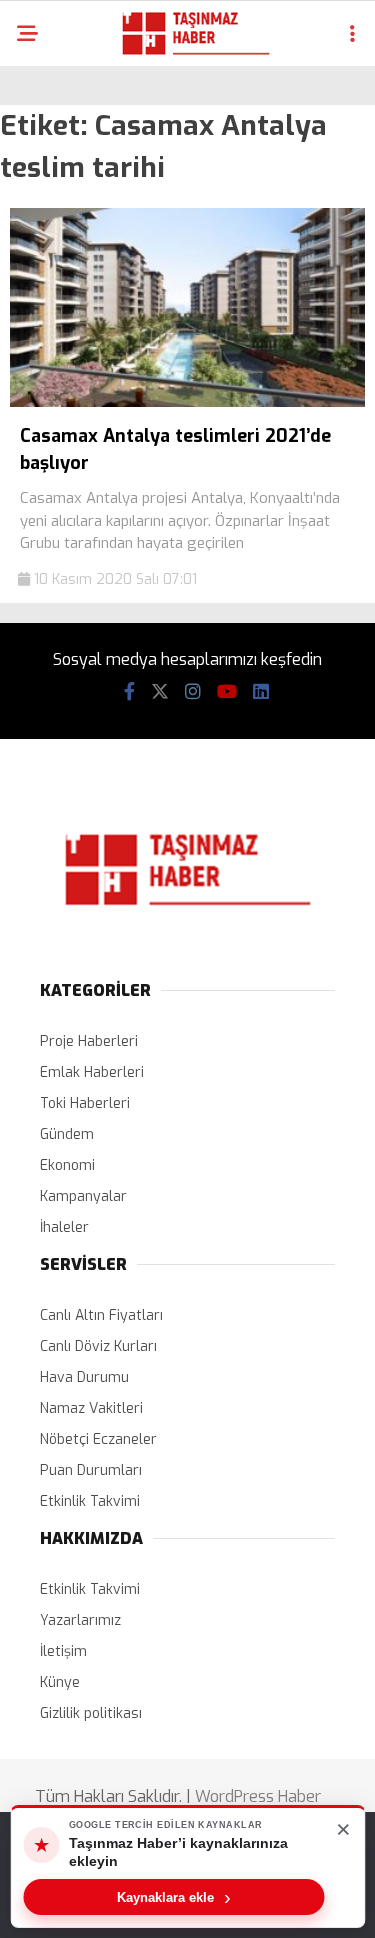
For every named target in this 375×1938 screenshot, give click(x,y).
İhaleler (64, 1227)
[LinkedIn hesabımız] (261, 692)
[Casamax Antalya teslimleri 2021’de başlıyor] (187, 402)
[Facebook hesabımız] (129, 692)
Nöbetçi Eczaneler (98, 1439)
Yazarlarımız (80, 1620)
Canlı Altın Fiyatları (101, 1315)
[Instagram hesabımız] (193, 692)
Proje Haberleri (89, 1041)
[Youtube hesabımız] (227, 692)
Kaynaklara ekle (174, 1897)
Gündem (67, 1134)
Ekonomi (67, 1165)
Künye (60, 1682)
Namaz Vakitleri (91, 1408)
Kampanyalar (83, 1196)
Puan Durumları (91, 1470)
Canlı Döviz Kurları (98, 1346)
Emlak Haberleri (92, 1072)
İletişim (63, 1651)
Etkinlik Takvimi (90, 1501)
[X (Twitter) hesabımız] (160, 692)
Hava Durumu (84, 1377)
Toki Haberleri (85, 1103)
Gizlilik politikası (91, 1713)
